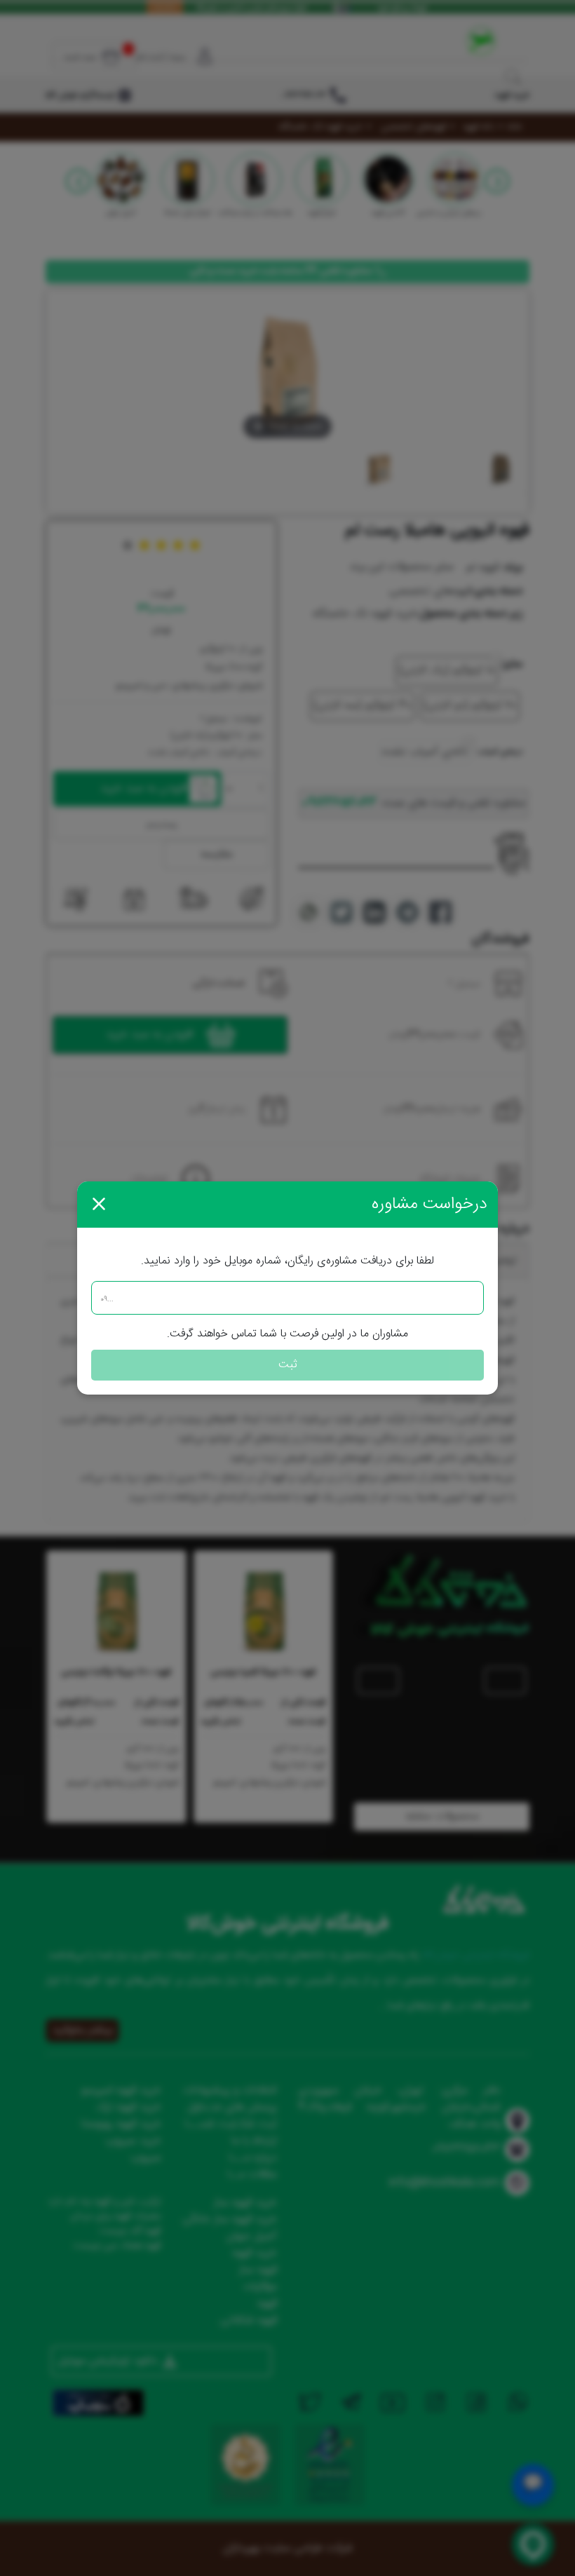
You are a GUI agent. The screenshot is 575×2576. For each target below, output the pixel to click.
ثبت (288, 1365)
